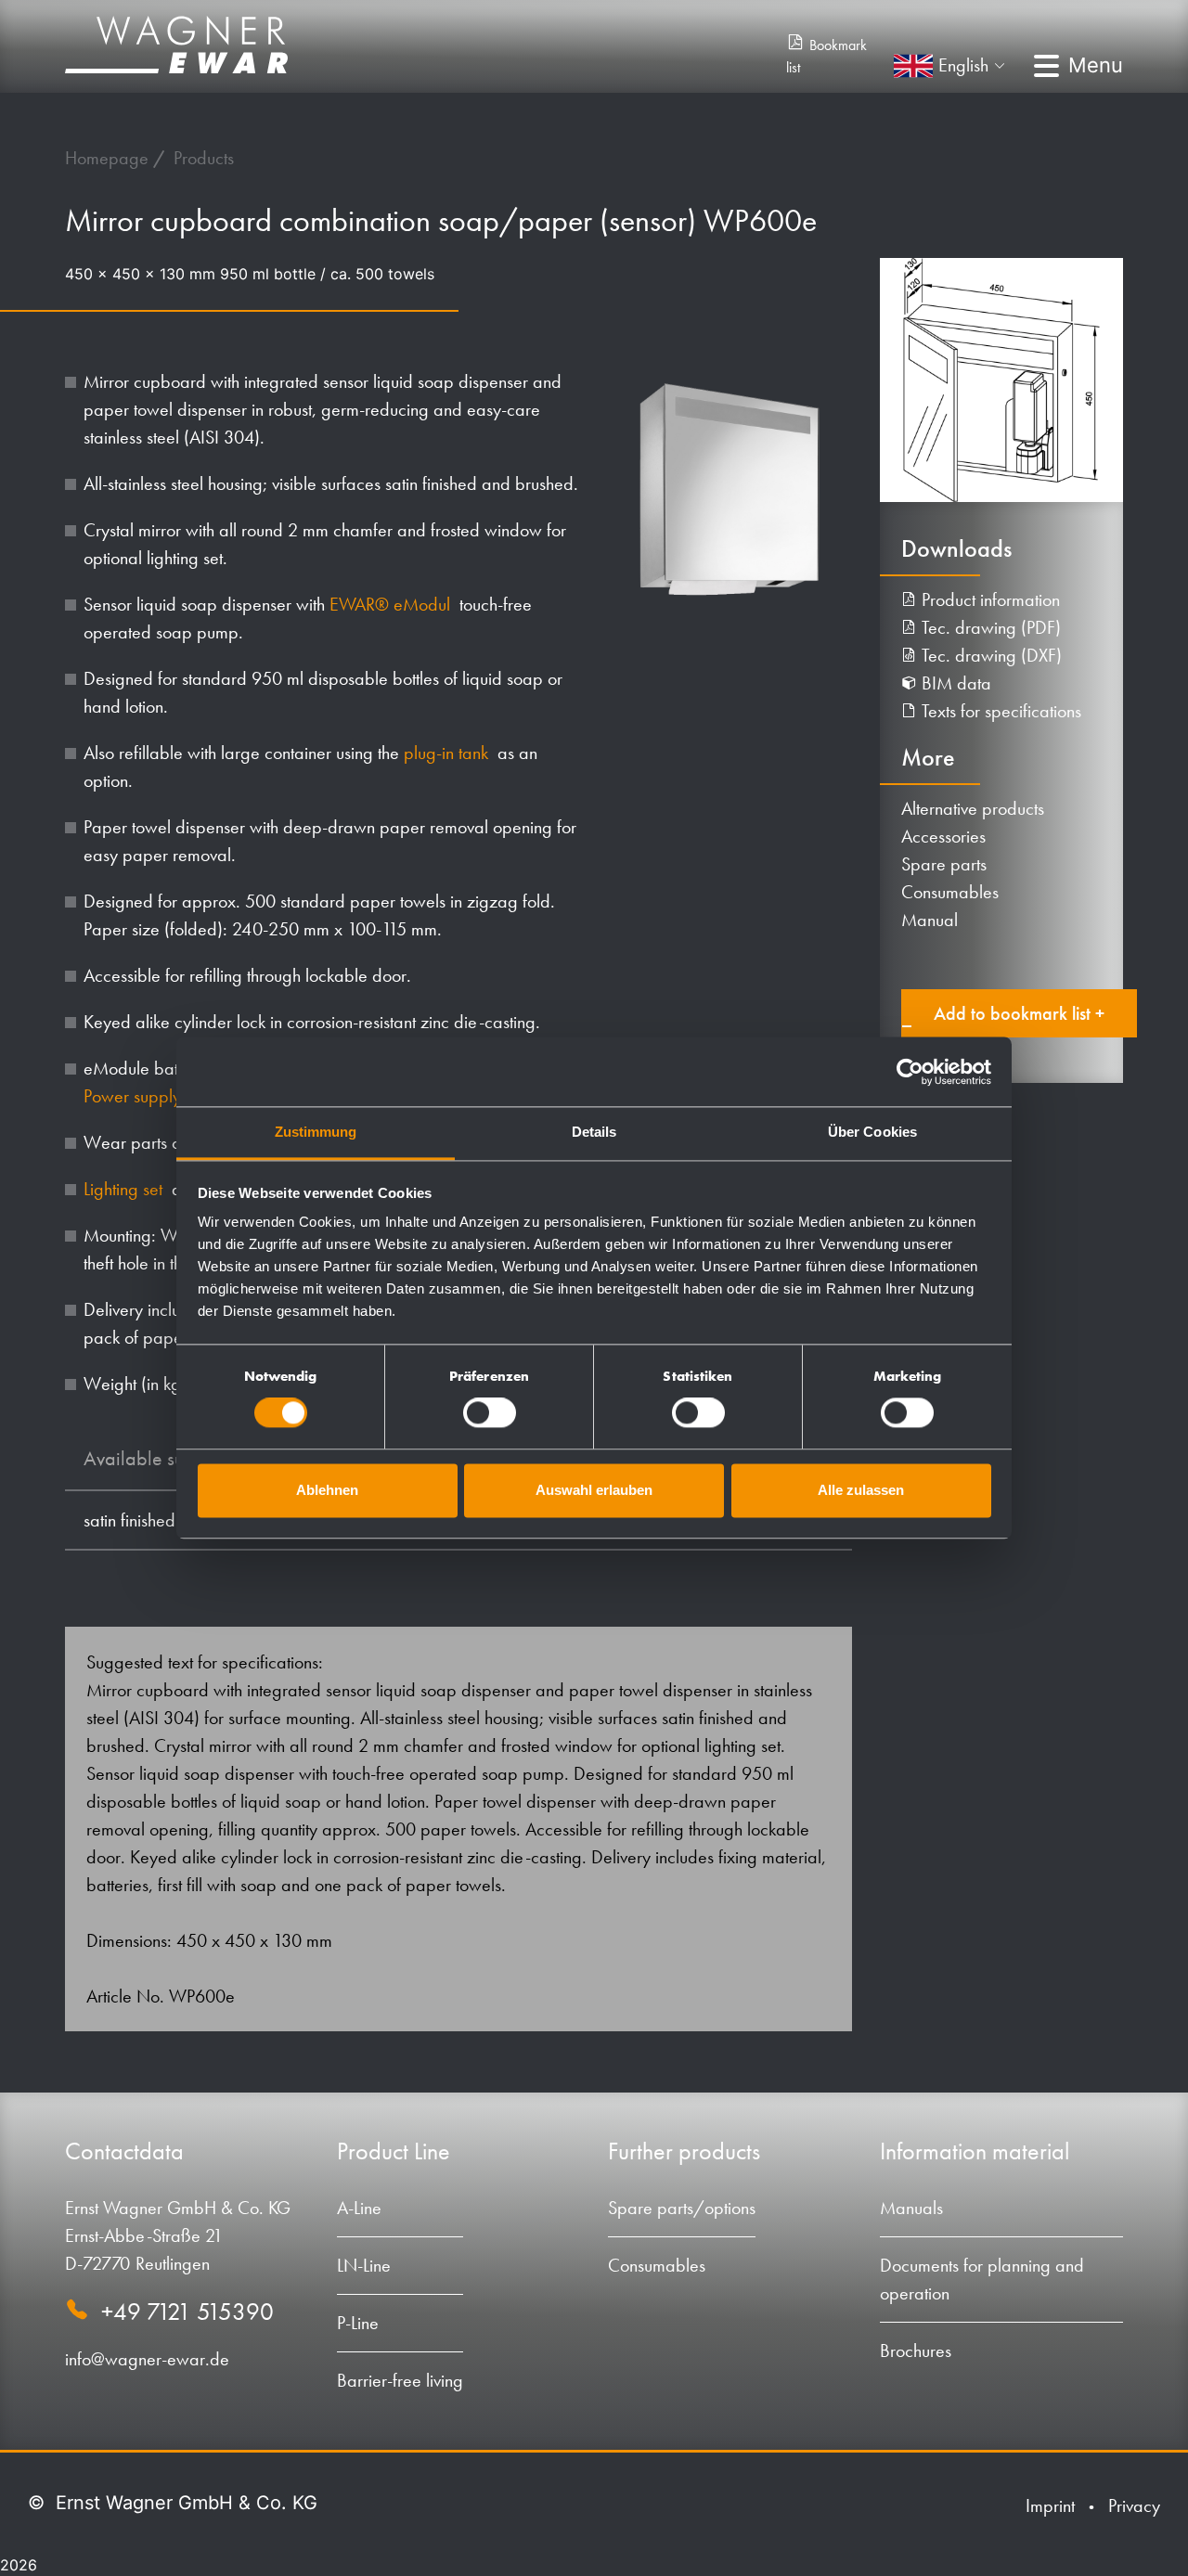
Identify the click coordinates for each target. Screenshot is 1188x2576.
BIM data (954, 683)
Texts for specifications (999, 711)
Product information (988, 599)
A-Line (359, 2208)
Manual (930, 920)
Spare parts (944, 864)
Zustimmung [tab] (316, 1132)
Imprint (1050, 2505)
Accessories (943, 836)
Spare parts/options (682, 2208)
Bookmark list (826, 56)
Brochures (916, 2351)
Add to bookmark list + (1019, 1013)
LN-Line (364, 2265)
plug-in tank (448, 753)
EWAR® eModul (392, 604)
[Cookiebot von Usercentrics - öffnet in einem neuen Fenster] (910, 1072)
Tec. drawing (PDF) (989, 627)
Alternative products (973, 808)
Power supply (135, 1096)
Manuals (911, 2208)
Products (204, 158)
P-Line (358, 2323)
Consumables (950, 892)
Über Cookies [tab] (872, 1132)
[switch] (490, 1413)
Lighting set (125, 1189)
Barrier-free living (400, 2380)
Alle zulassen (861, 1490)
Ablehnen (327, 1490)
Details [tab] (594, 1132)
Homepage (109, 158)
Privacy (1134, 2505)
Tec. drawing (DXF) (989, 655)
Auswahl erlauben (594, 1490)
